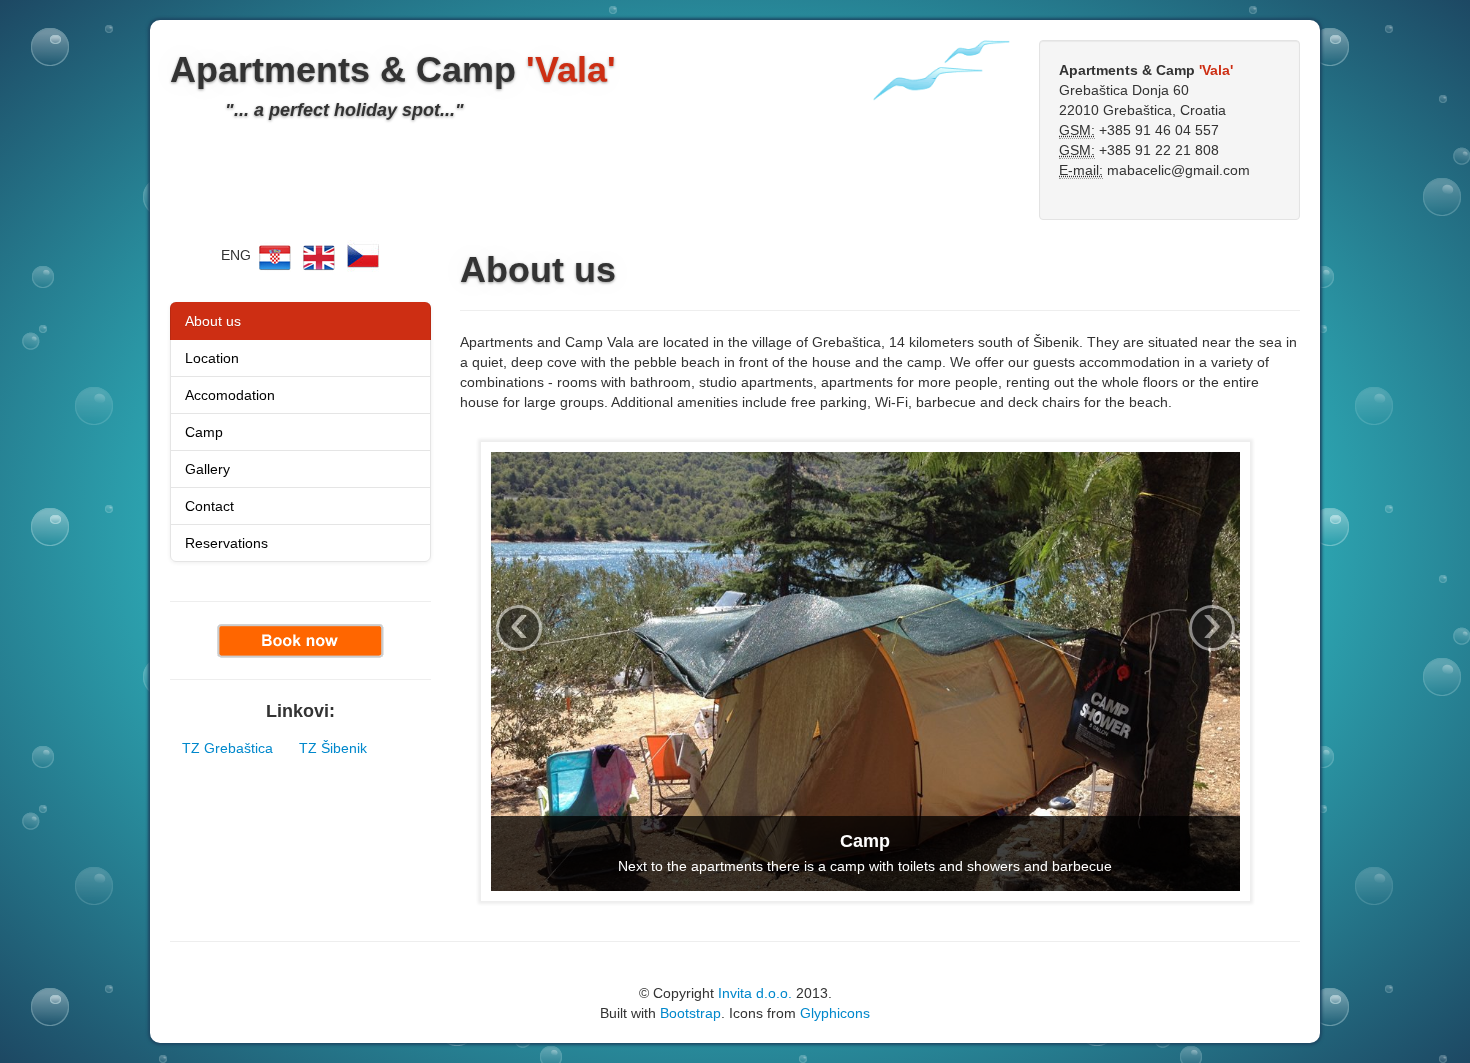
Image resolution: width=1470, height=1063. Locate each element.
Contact (209, 506)
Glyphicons (835, 1013)
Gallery (207, 469)
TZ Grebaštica (227, 748)
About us (213, 321)
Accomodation (230, 395)
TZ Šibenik (333, 748)
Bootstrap (690, 1013)
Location (212, 358)
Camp (204, 432)
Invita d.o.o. (755, 993)
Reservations (226, 543)
